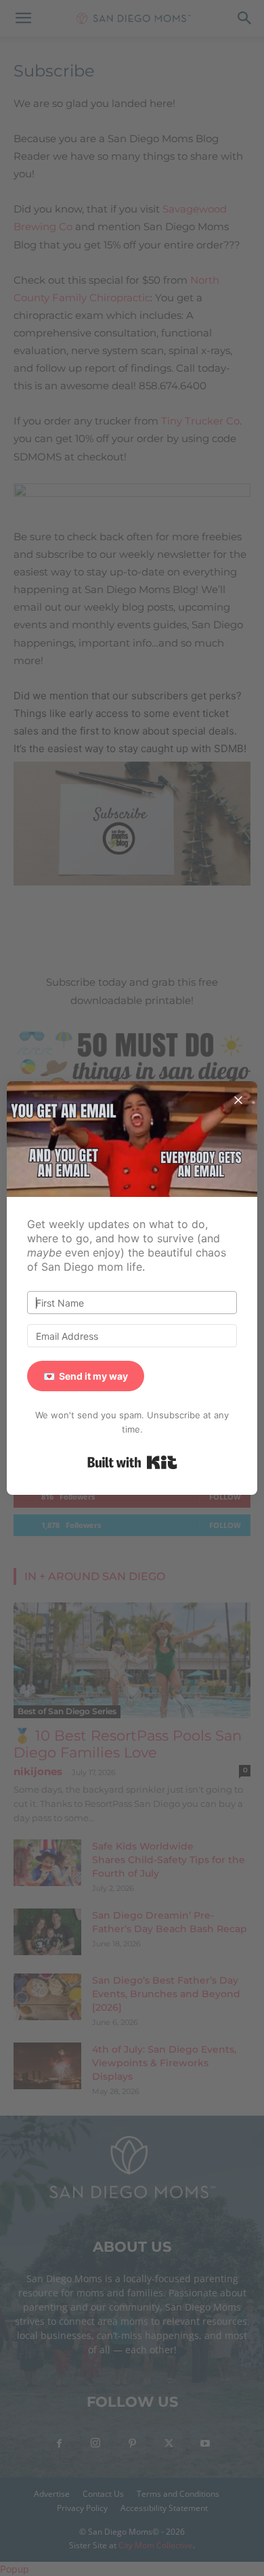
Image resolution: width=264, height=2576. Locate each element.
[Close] (238, 1100)
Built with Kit (132, 1462)
